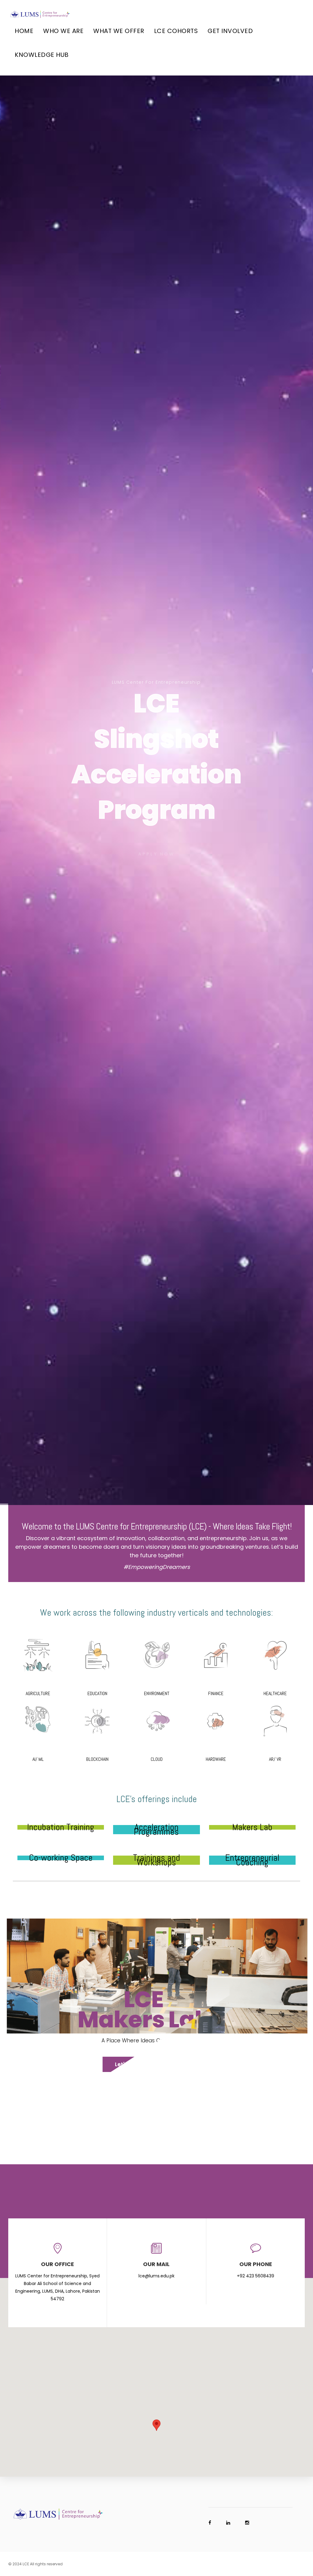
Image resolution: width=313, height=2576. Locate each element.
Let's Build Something (150, 2064)
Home (24, 31)
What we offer (119, 31)
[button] (156, 2425)
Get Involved (230, 31)
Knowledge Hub (42, 55)
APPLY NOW (156, 852)
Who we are (63, 31)
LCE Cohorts (176, 31)
